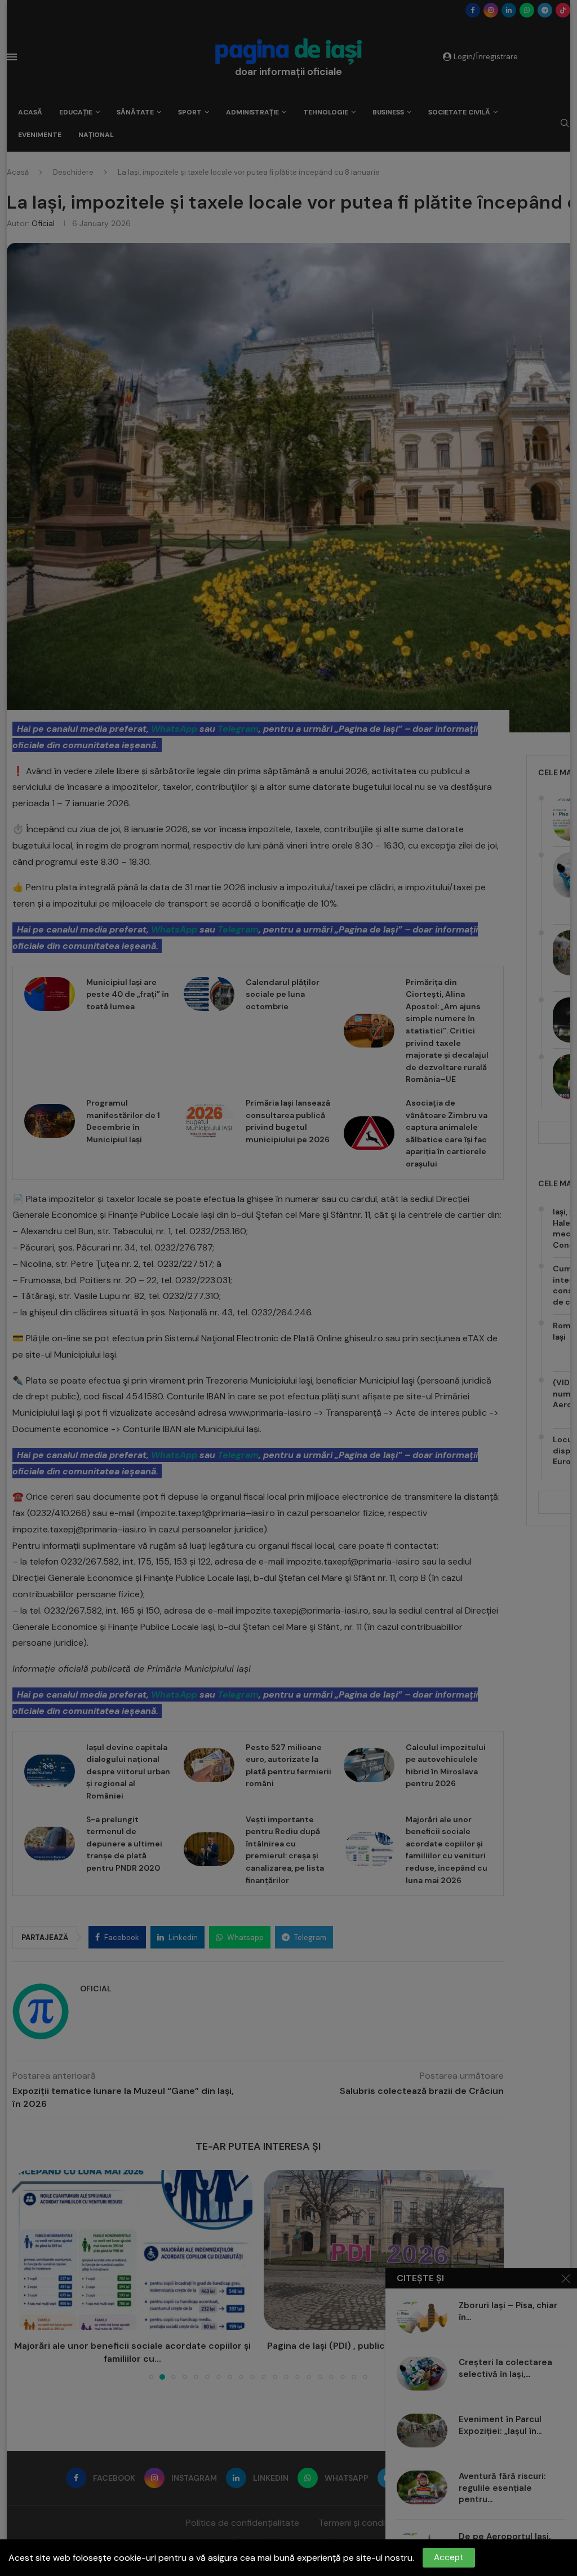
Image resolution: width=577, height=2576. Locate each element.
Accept (449, 2557)
